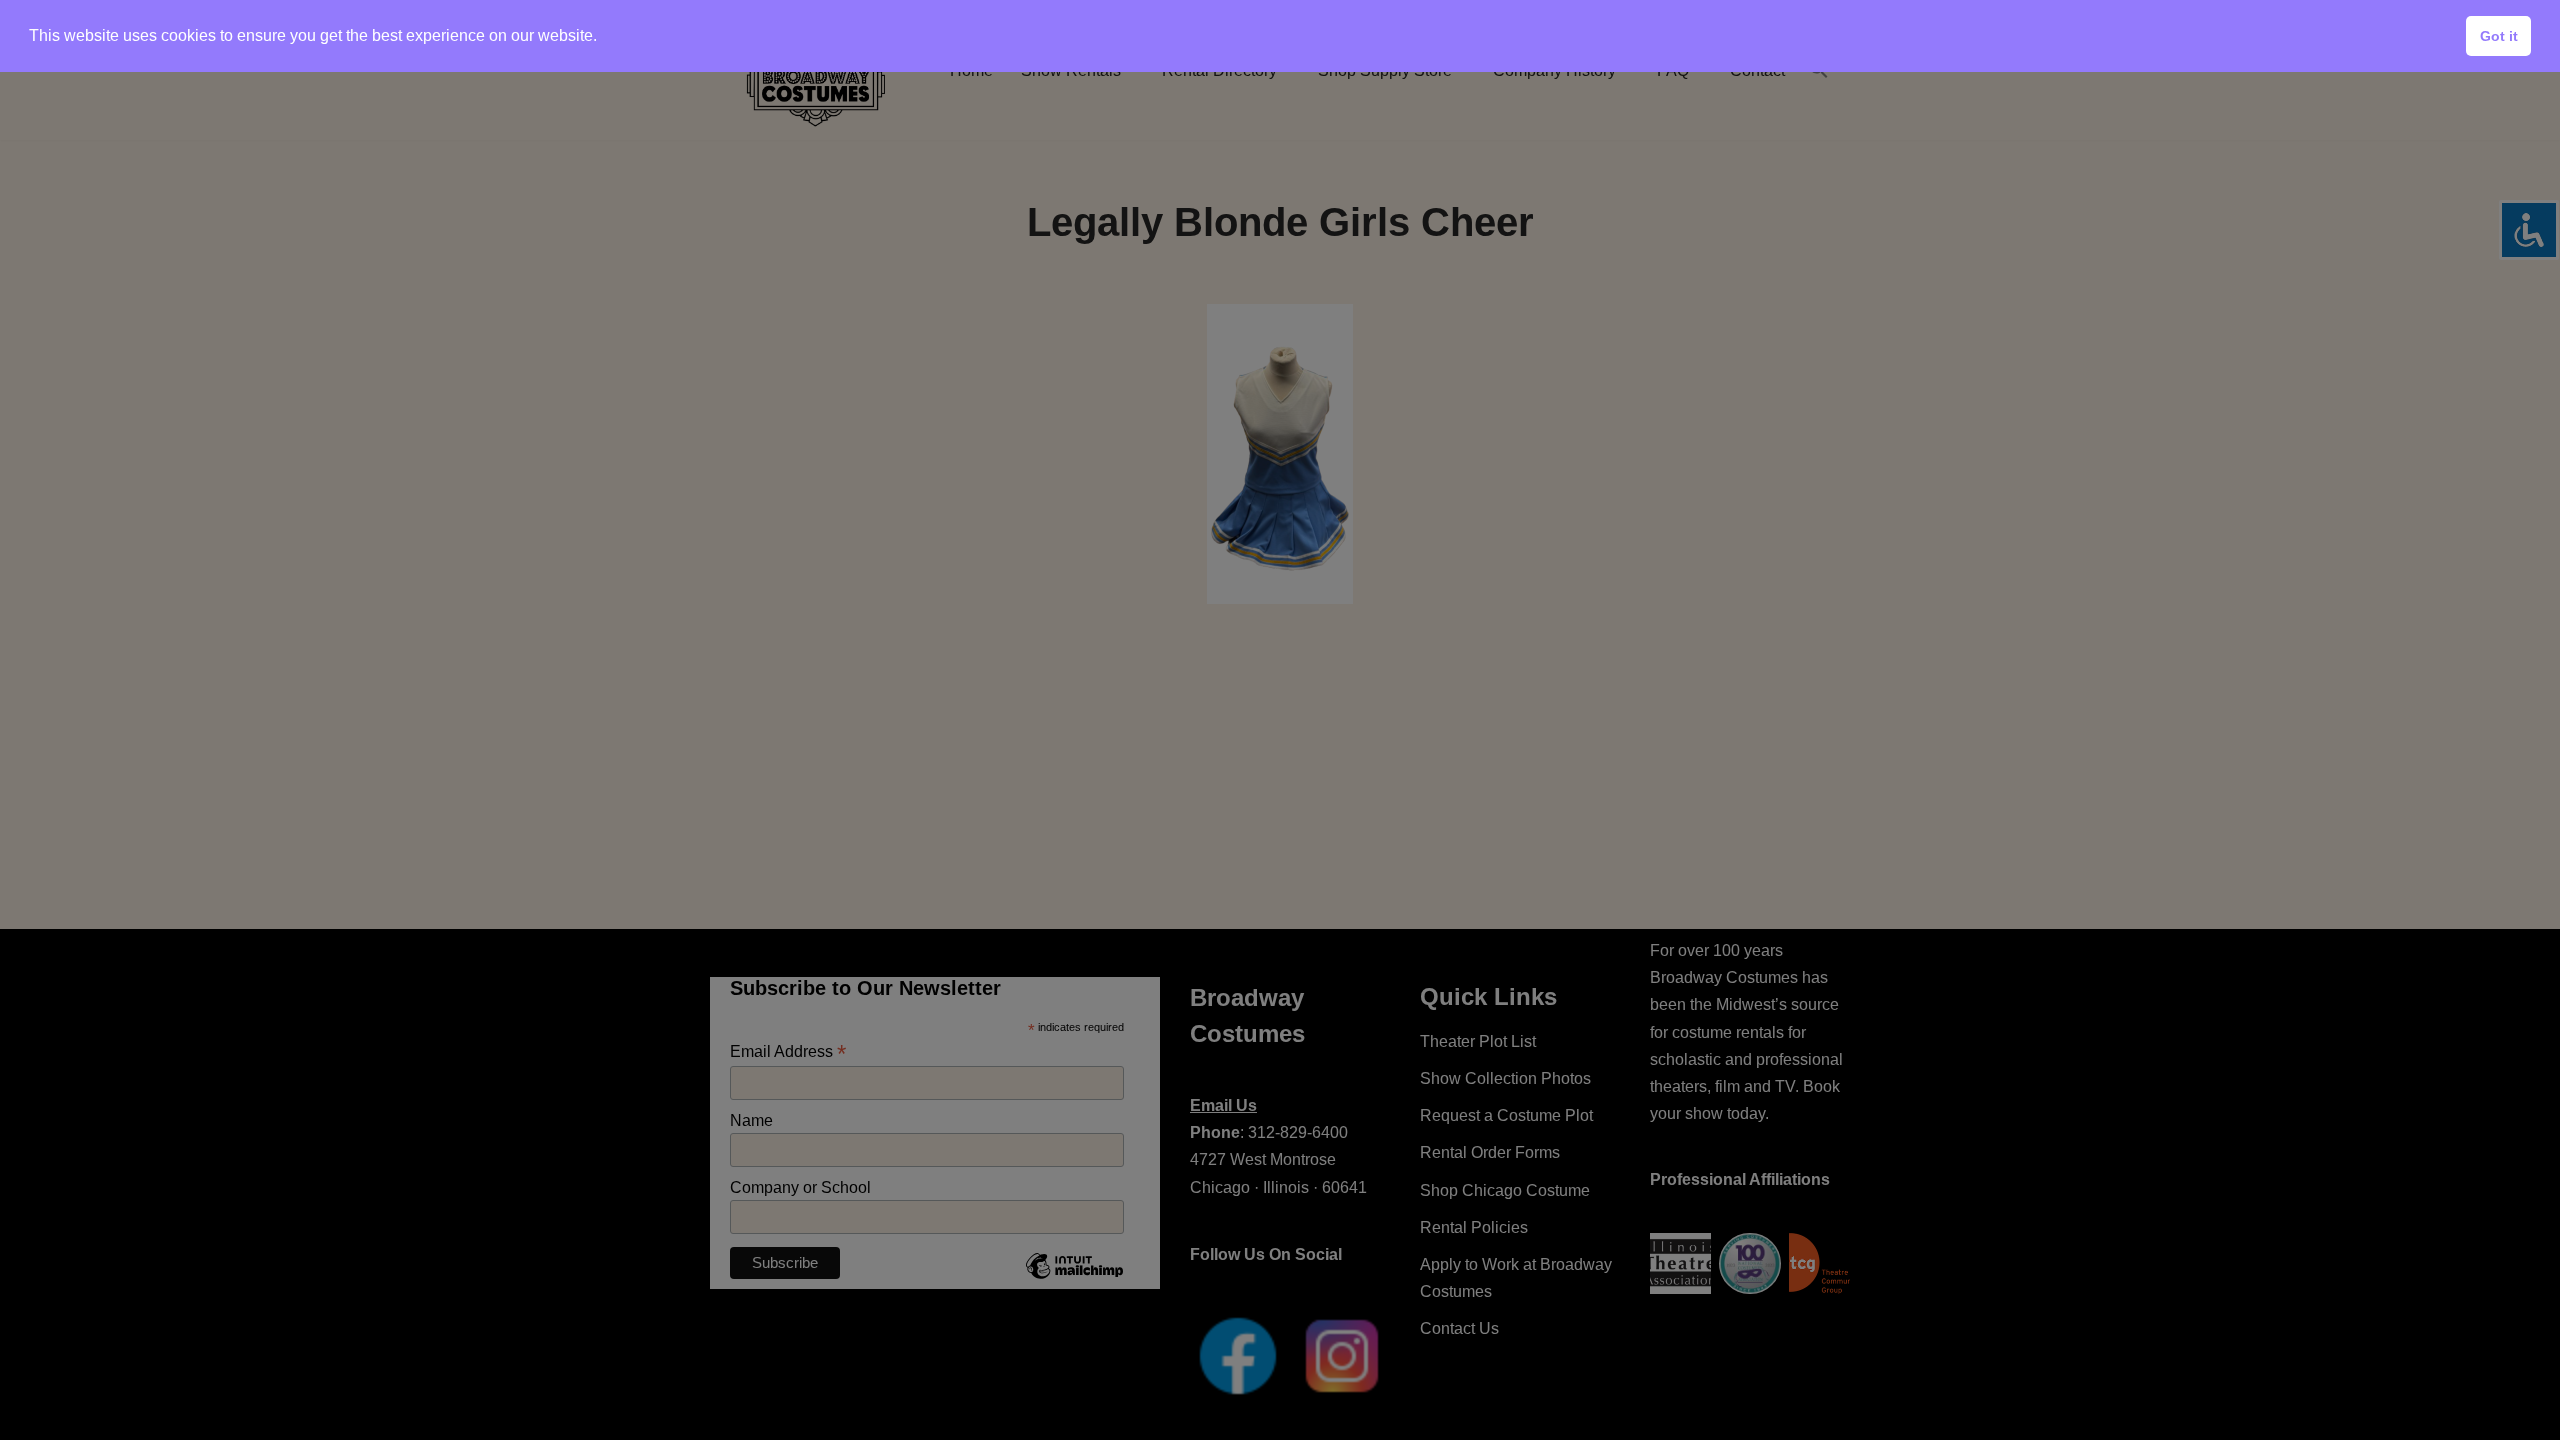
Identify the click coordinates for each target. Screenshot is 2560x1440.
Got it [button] (2499, 36)
